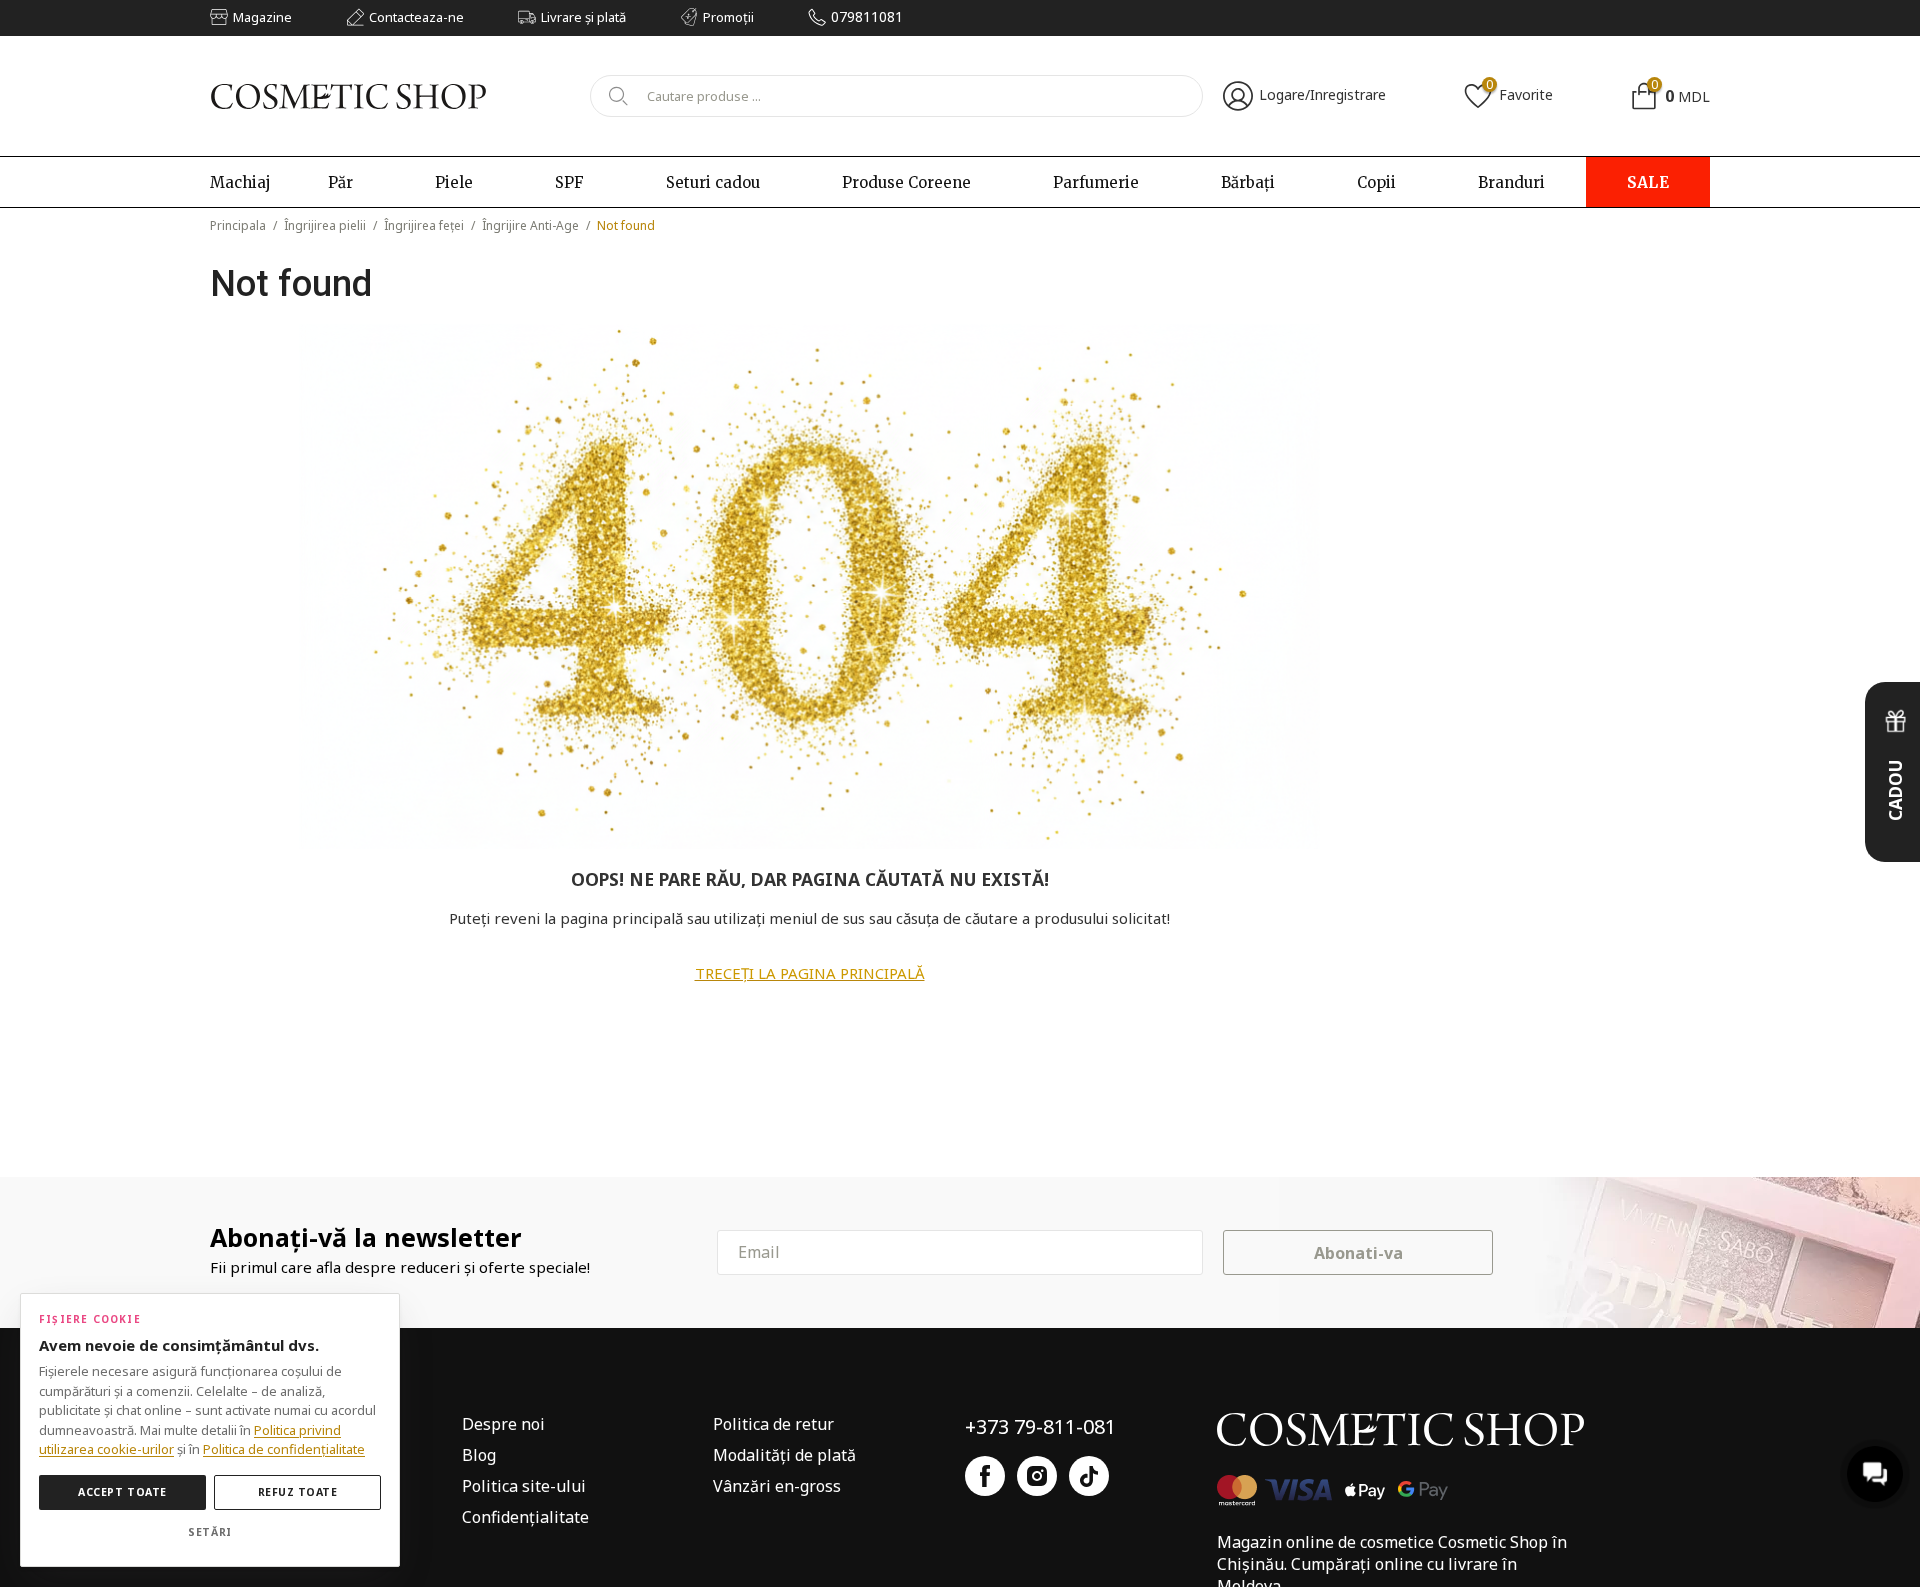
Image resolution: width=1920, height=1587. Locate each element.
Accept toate (122, 1492)
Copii (1376, 182)
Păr (340, 182)
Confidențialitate (525, 1517)
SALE (1648, 182)
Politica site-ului (524, 1486)
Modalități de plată (784, 1455)
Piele (454, 182)
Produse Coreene (906, 182)
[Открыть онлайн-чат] (1875, 1474)
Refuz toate (298, 1492)
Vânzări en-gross (777, 1486)
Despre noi (503, 1424)
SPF (569, 182)
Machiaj (240, 182)
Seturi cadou (713, 182)
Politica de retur (773, 1424)
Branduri (1511, 182)
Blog (479, 1455)
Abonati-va (1358, 1253)
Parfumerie (1096, 182)
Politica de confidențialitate (284, 1449)
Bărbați (1248, 182)
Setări (209, 1532)
